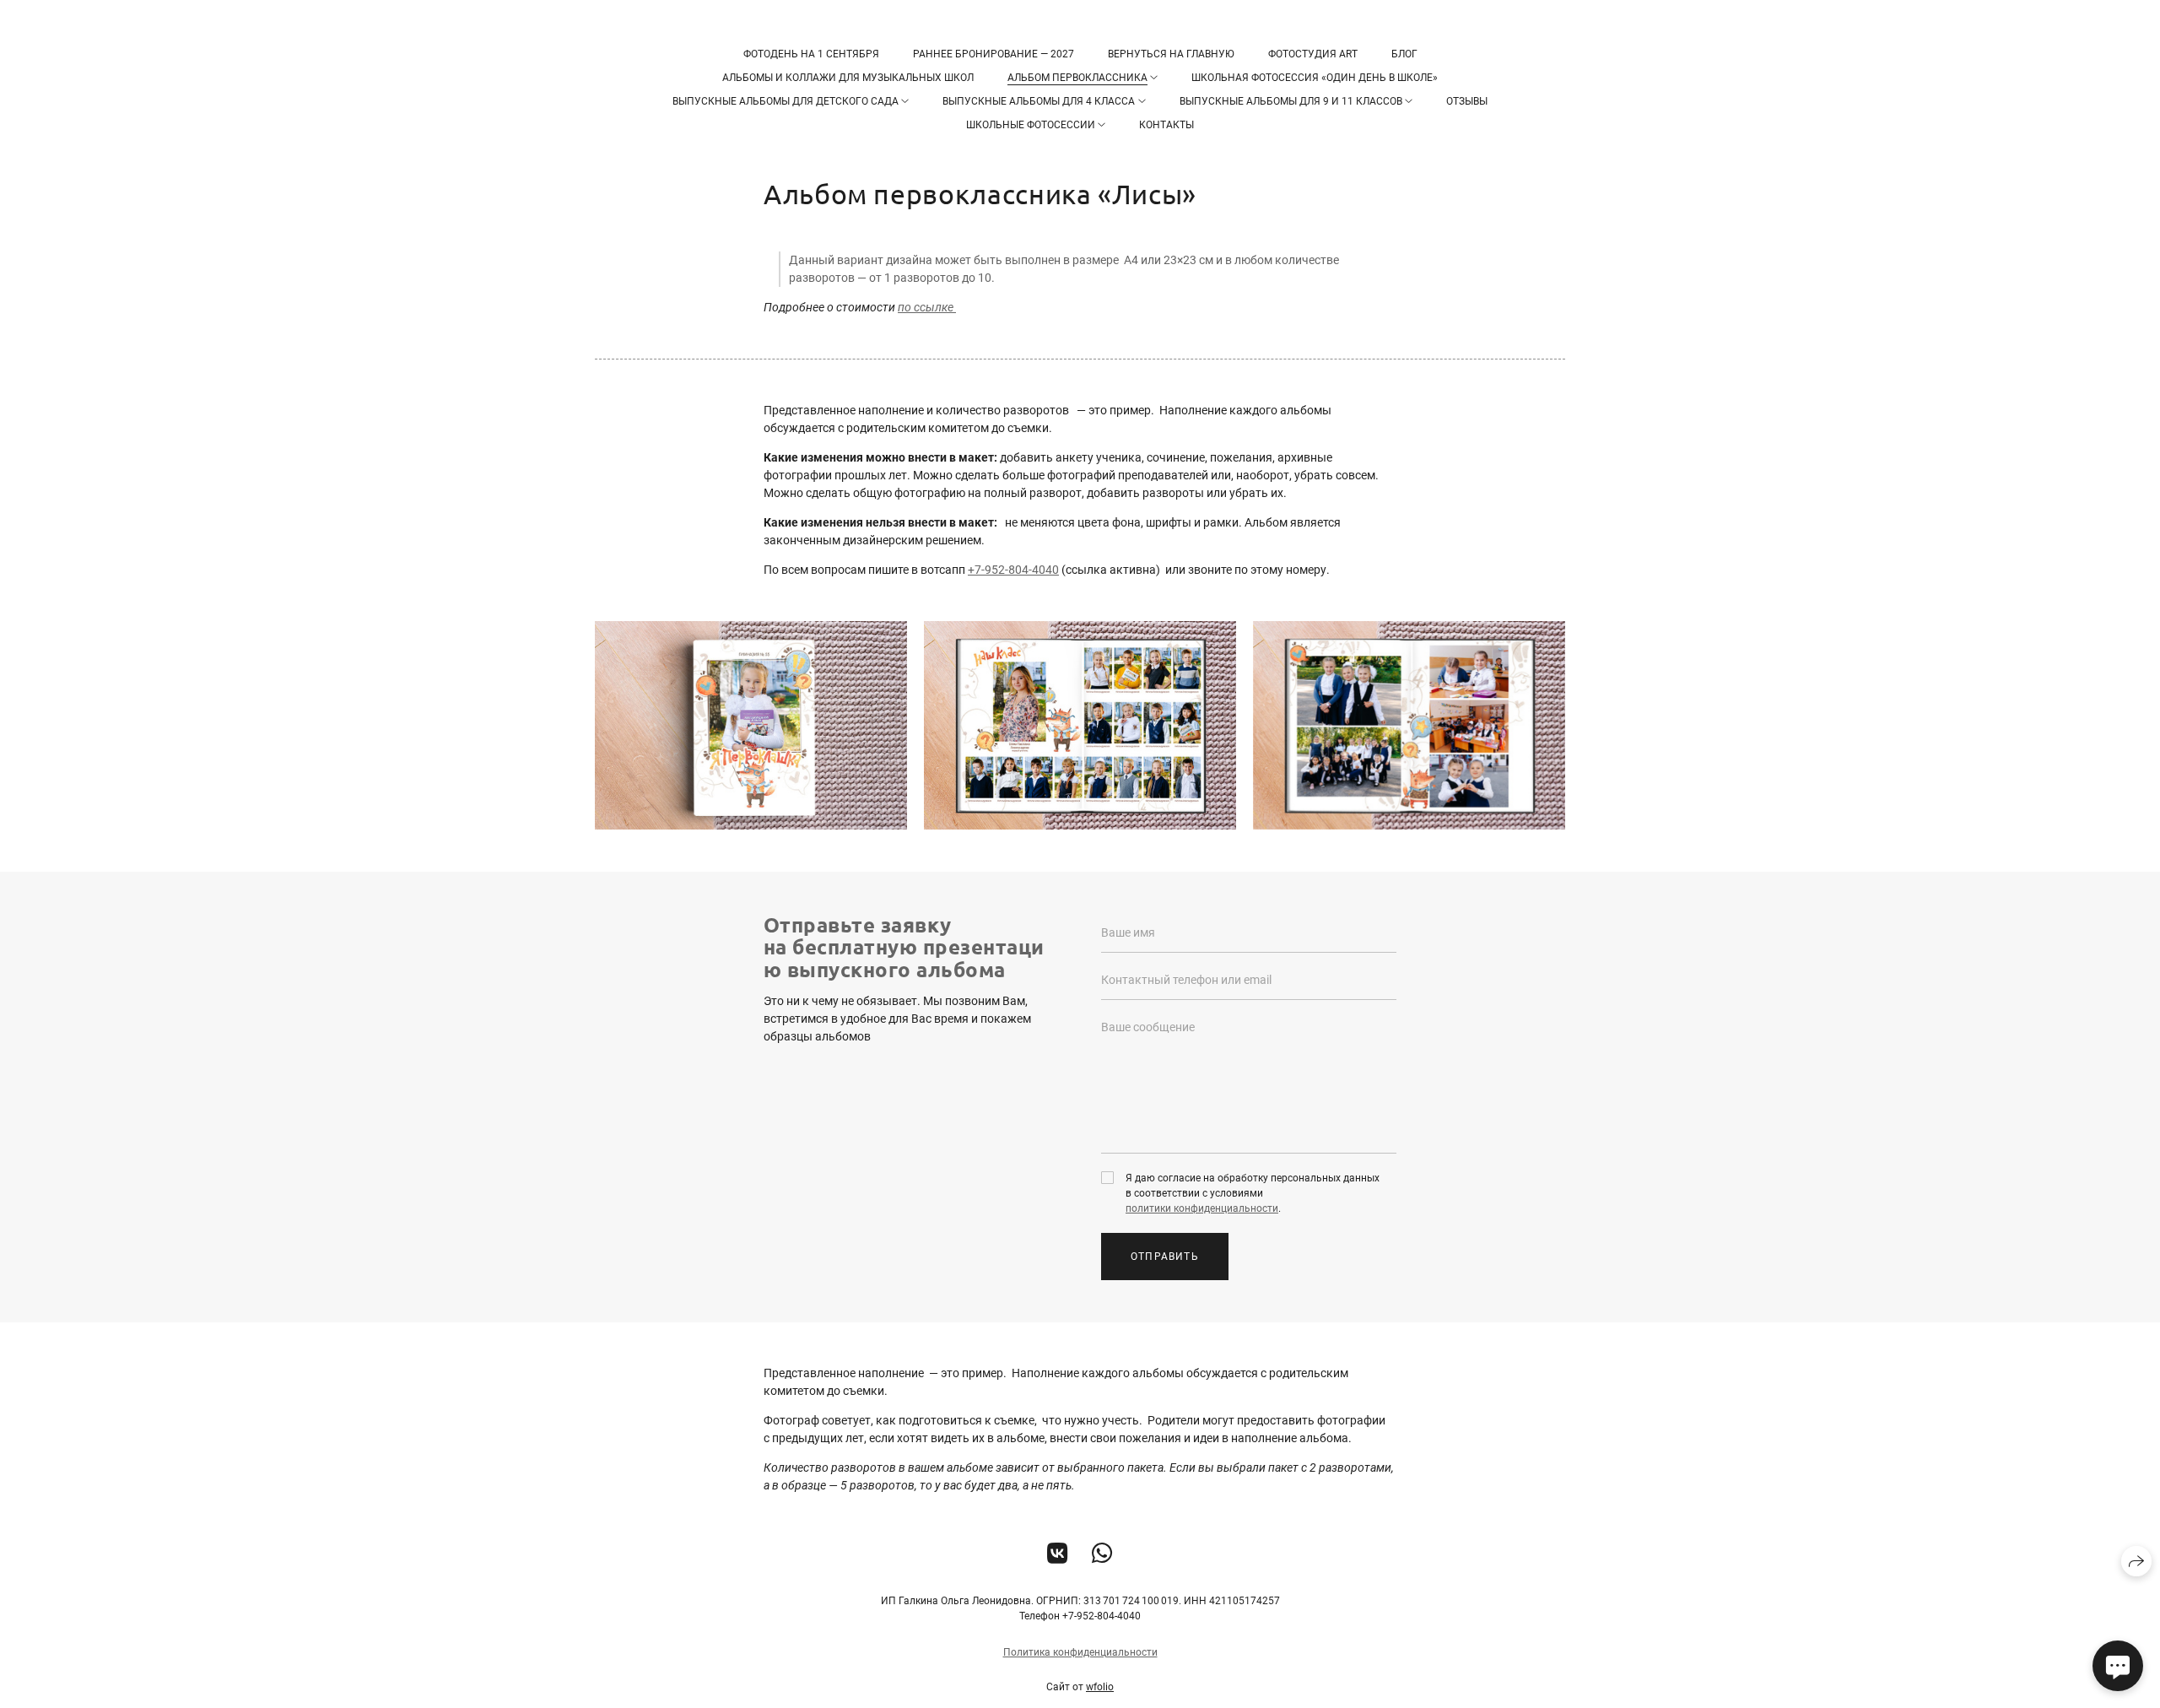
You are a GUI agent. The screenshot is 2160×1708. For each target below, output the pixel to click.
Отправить (1165, 1257)
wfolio (1100, 1687)
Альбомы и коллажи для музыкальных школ (848, 78)
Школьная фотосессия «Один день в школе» (1315, 78)
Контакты (1166, 125)
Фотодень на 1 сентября (811, 54)
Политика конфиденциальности (1080, 1652)
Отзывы (1467, 101)
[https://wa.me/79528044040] (1102, 1554)
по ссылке (927, 307)
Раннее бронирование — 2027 (994, 54)
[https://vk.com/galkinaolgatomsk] (1058, 1554)
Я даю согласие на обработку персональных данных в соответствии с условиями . (1253, 1193)
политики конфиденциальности (1202, 1208)
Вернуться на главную (1171, 54)
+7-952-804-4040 (1013, 570)
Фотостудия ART (1313, 54)
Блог (1404, 54)
